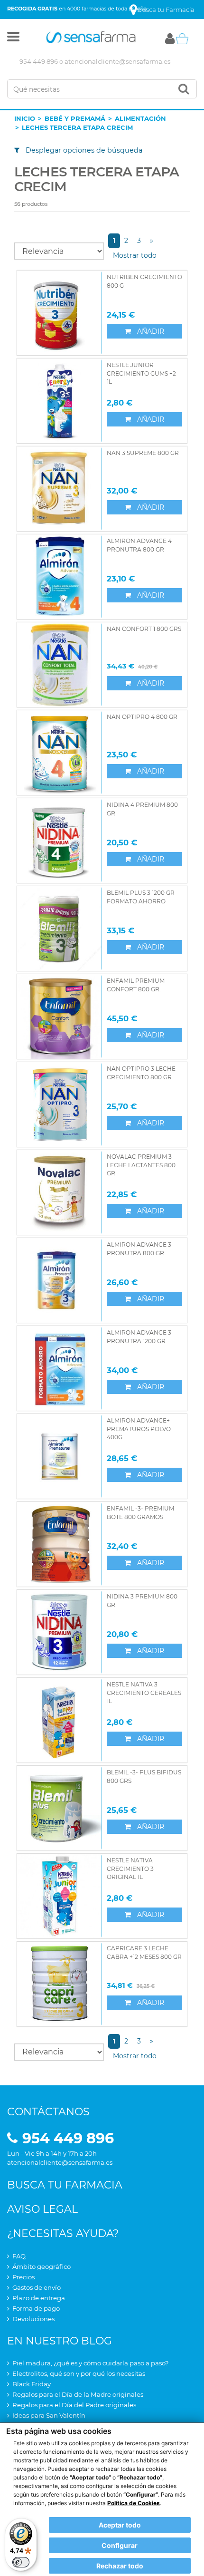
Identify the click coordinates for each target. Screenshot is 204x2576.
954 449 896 (39, 61)
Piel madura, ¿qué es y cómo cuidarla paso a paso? (90, 2363)
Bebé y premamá (75, 118)
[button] (13, 39)
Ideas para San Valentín (49, 2415)
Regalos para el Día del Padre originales (74, 2405)
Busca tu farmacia (65, 2185)
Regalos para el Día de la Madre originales (78, 2394)
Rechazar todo (120, 2566)
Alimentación (140, 118)
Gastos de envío (37, 2287)
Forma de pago (36, 2308)
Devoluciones (33, 2319)
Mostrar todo (135, 255)
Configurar (120, 2545)
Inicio (25, 118)
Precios (23, 2277)
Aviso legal (42, 2209)
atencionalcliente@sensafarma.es (117, 61)
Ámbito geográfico (42, 2266)
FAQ (19, 2256)
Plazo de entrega (39, 2298)
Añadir (150, 331)
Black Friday (32, 2384)
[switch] (21, 2562)
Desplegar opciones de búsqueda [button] (83, 150)
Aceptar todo (120, 2525)
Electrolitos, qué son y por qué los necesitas (79, 2373)
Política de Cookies (134, 2503)
